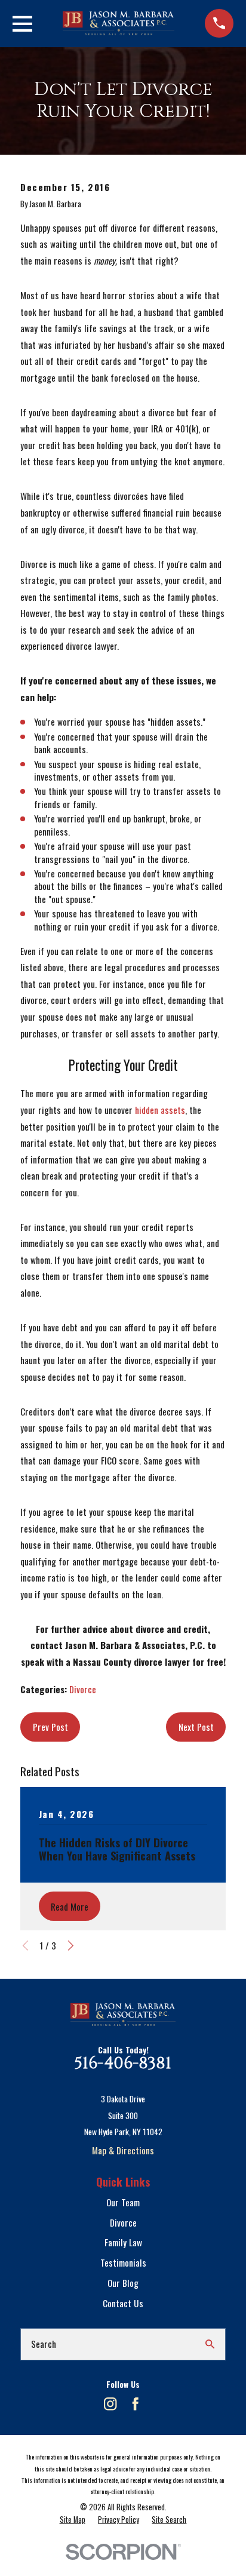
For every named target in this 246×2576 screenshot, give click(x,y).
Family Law (123, 2242)
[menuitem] (73, 2520)
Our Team (123, 2202)
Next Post (196, 1727)
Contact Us (123, 2303)
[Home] (119, 23)
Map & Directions (123, 2150)
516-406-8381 (123, 2064)
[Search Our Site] (210, 2344)
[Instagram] (110, 2404)
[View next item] (71, 1946)
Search (44, 2344)
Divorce (83, 1689)
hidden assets (160, 1110)
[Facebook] (135, 2404)
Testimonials (123, 2262)
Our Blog (123, 2283)
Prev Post (50, 1727)
